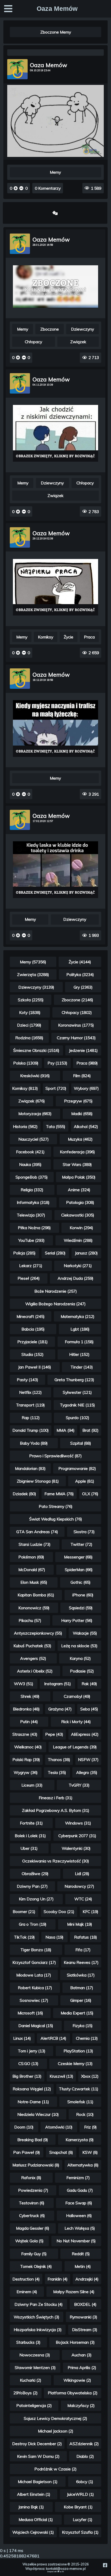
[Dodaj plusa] (16, 188)
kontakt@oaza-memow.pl (66, 2569)
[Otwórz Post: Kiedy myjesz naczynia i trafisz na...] (56, 728)
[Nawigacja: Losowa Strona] (55, 213)
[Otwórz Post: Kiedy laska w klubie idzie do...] (56, 870)
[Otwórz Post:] (55, 53)
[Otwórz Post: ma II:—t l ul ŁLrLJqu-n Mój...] (56, 286)
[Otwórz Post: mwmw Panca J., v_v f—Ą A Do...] (56, 587)
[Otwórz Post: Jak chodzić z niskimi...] (56, 433)
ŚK (63, 2572)
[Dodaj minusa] (21, 188)
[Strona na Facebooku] (105, 2565)
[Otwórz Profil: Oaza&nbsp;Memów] (17, 69)
